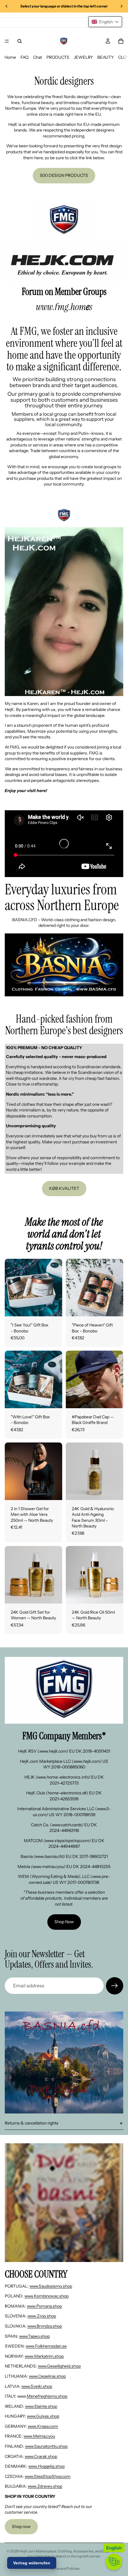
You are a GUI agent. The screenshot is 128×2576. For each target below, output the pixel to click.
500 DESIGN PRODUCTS (64, 175)
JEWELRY (83, 57)
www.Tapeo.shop (34, 2336)
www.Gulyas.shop (43, 2416)
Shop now (21, 2526)
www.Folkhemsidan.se (46, 2346)
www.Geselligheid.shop (59, 2366)
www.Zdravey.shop (45, 2486)
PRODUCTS (58, 57)
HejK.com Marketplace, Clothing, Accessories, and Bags (64, 2551)
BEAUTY (106, 57)
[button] (105, 22)
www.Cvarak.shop (41, 2456)
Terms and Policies (64, 2568)
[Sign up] (115, 1986)
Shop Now (64, 1922)
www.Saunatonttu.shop (46, 2446)
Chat (38, 57)
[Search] (20, 41)
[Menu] (7, 41)
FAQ (25, 57)
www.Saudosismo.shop (51, 2286)
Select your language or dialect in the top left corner (75, 2554)
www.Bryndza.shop (45, 2326)
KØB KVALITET (64, 1188)
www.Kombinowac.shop (46, 2296)
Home (10, 57)
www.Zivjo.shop (42, 2316)
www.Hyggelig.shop (46, 2466)
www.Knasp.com (43, 2426)
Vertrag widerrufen (32, 2563)
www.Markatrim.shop (44, 2356)
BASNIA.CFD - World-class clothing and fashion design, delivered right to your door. (64, 923)
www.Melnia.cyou (39, 2436)
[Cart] (121, 41)
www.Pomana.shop (44, 2306)
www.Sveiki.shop (37, 2386)
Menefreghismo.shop (47, 2396)
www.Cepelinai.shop (47, 2376)
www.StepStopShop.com (48, 2476)
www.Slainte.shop (41, 2406)
